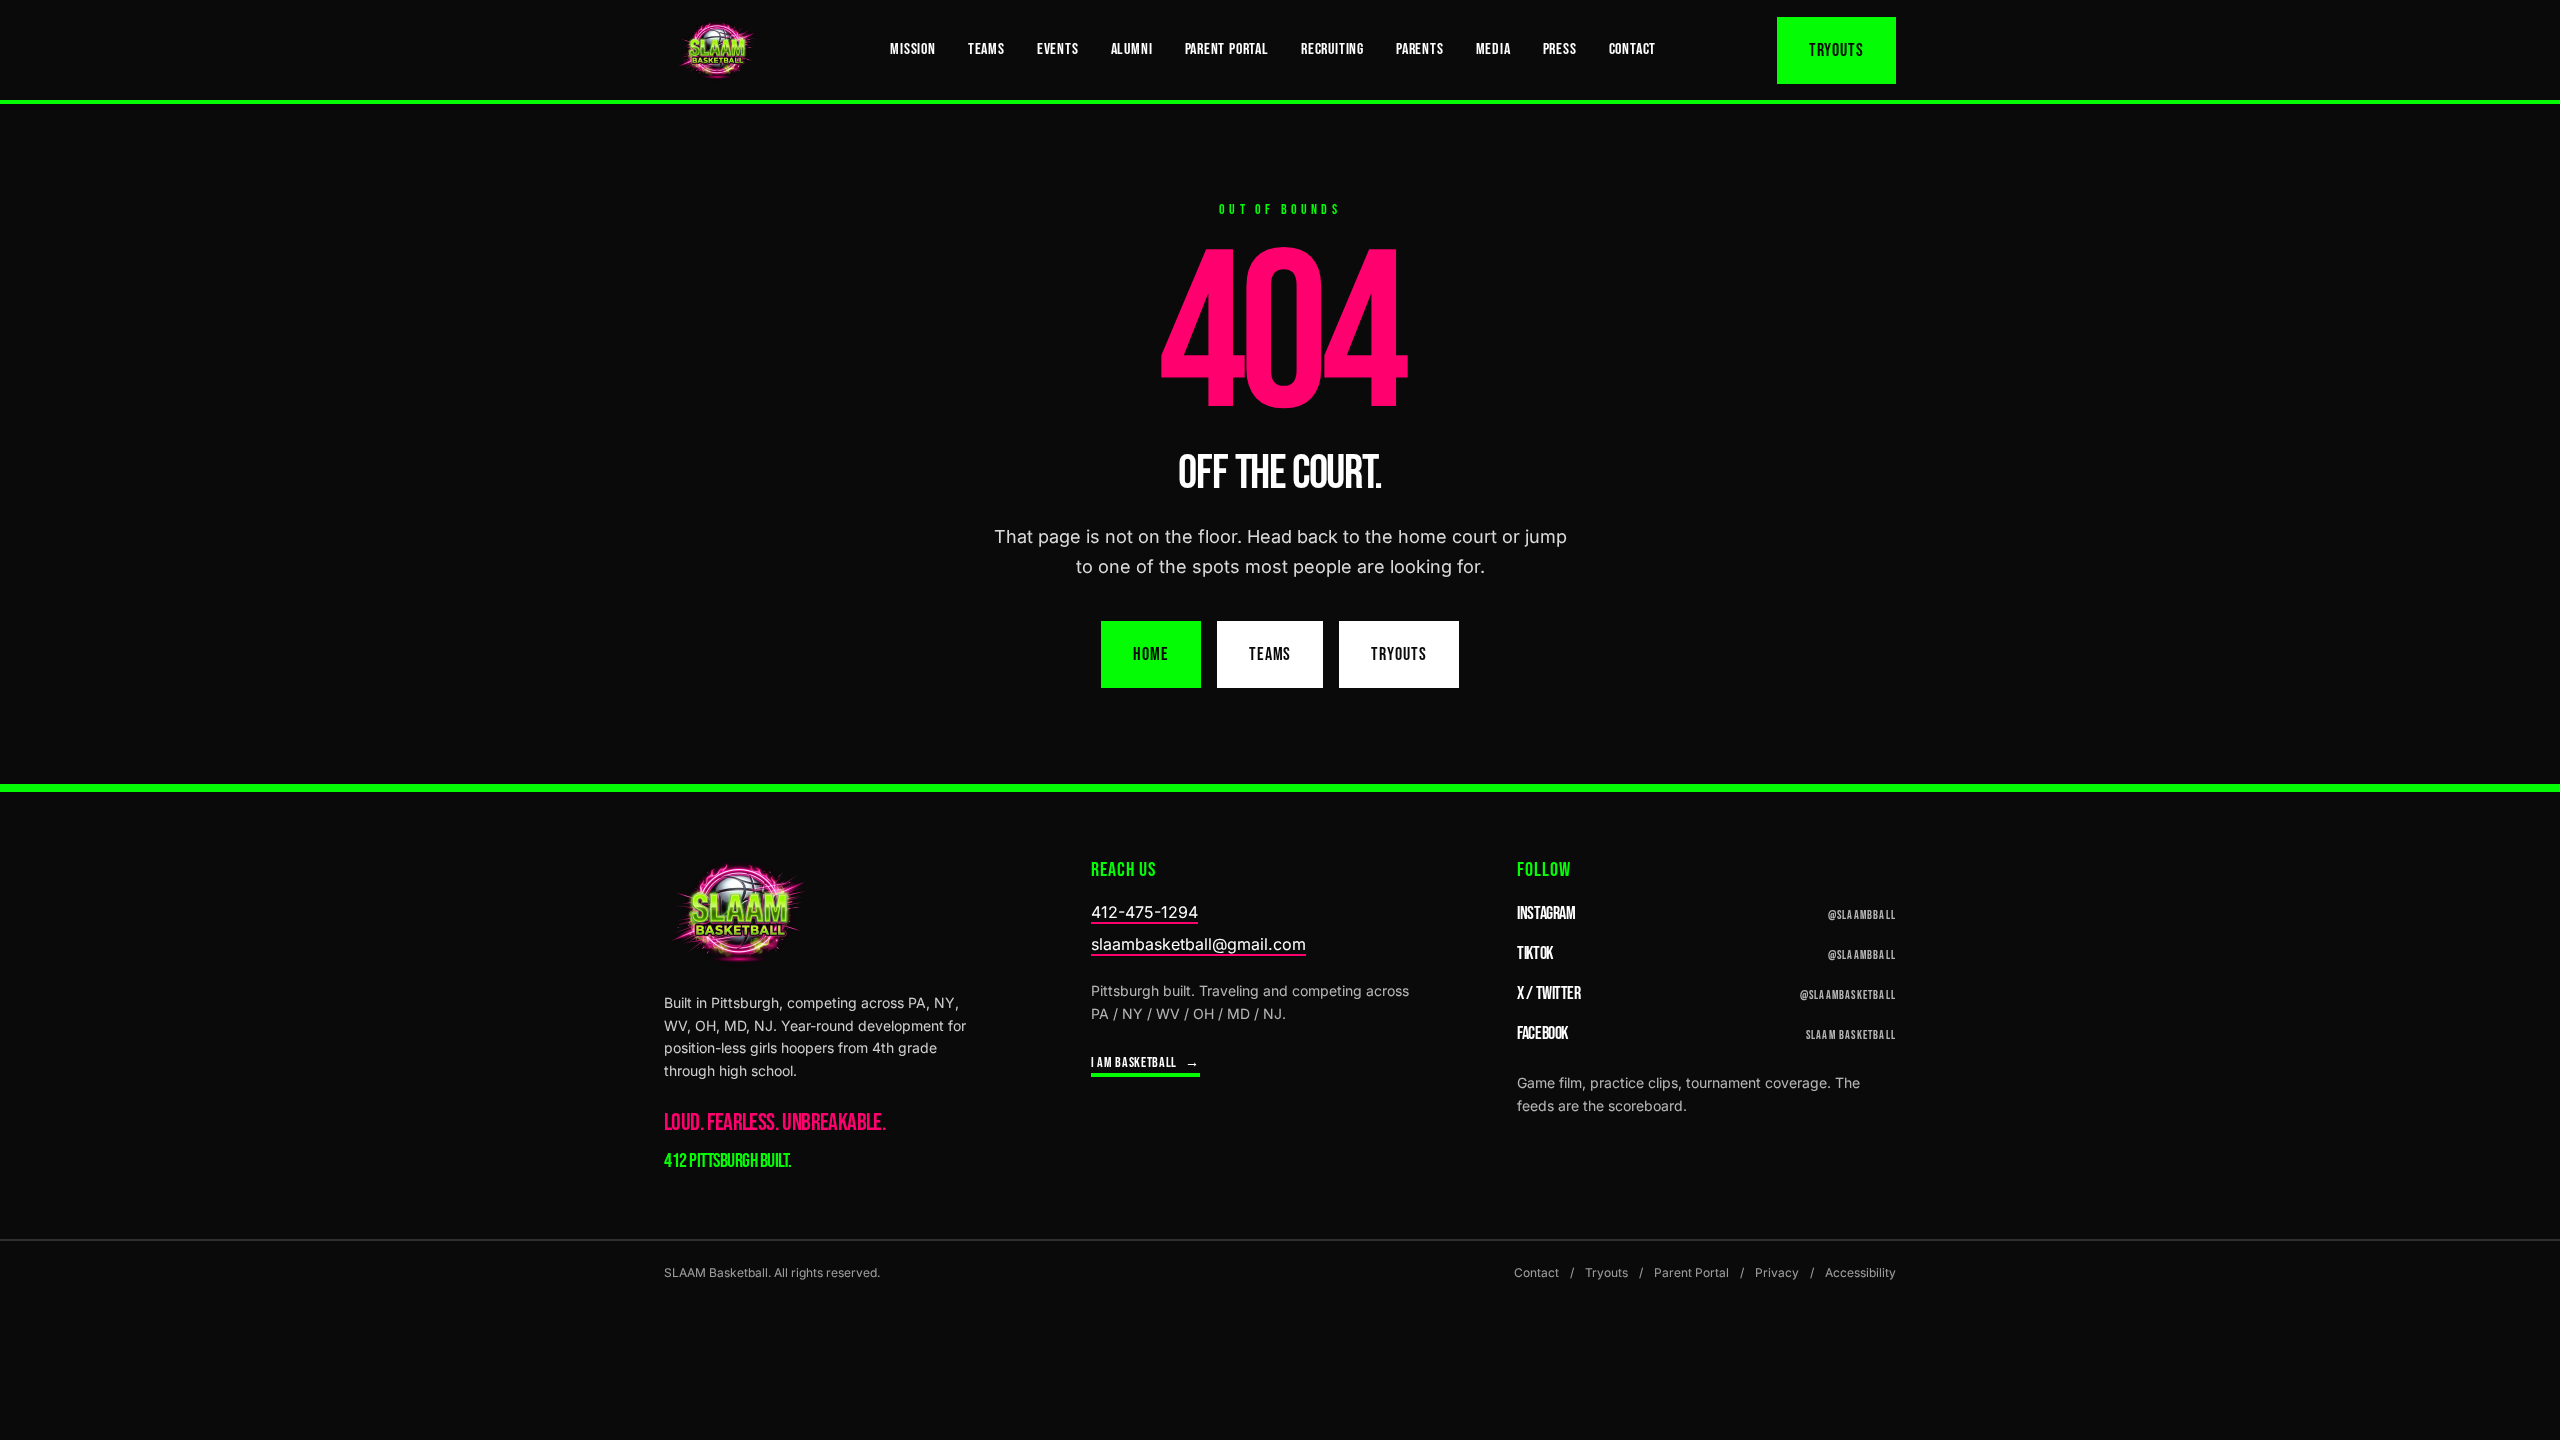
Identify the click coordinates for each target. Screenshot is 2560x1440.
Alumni (1132, 49)
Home (1151, 654)
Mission (913, 49)
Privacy (1777, 1272)
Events (1058, 49)
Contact (1633, 49)
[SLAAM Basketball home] (717, 50)
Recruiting (1332, 49)
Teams (986, 49)
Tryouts (1836, 50)
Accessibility (1860, 1272)
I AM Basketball (1145, 1062)
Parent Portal (1227, 49)
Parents (1420, 49)
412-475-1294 (1144, 912)
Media (1493, 49)
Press (1560, 49)
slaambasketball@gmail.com (1198, 944)
